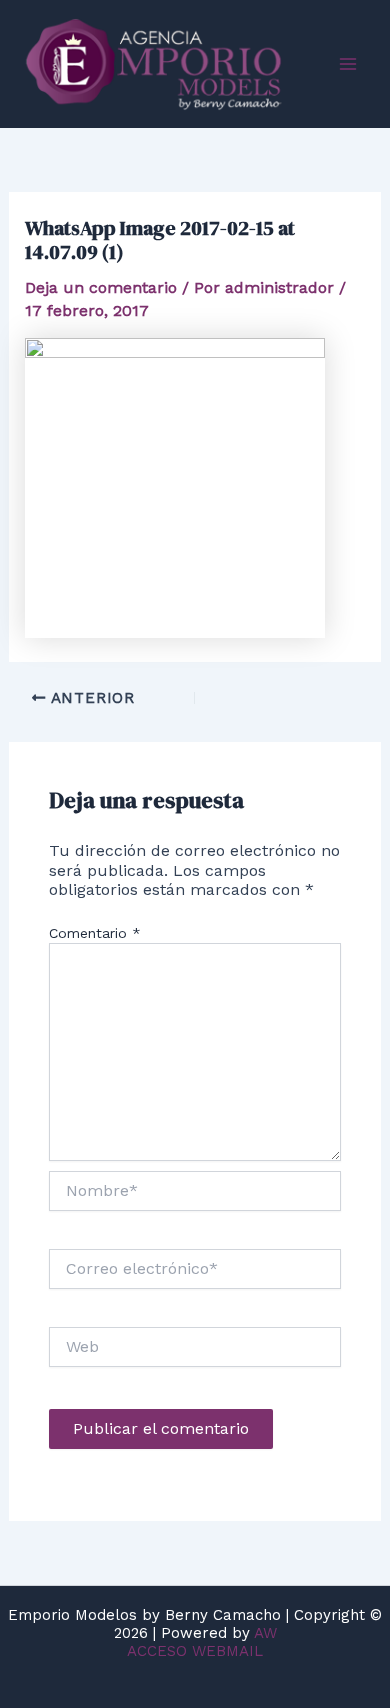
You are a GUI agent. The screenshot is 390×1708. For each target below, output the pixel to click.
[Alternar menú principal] (348, 64)
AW (265, 1633)
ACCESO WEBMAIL (195, 1651)
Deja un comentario (101, 287)
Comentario (95, 933)
